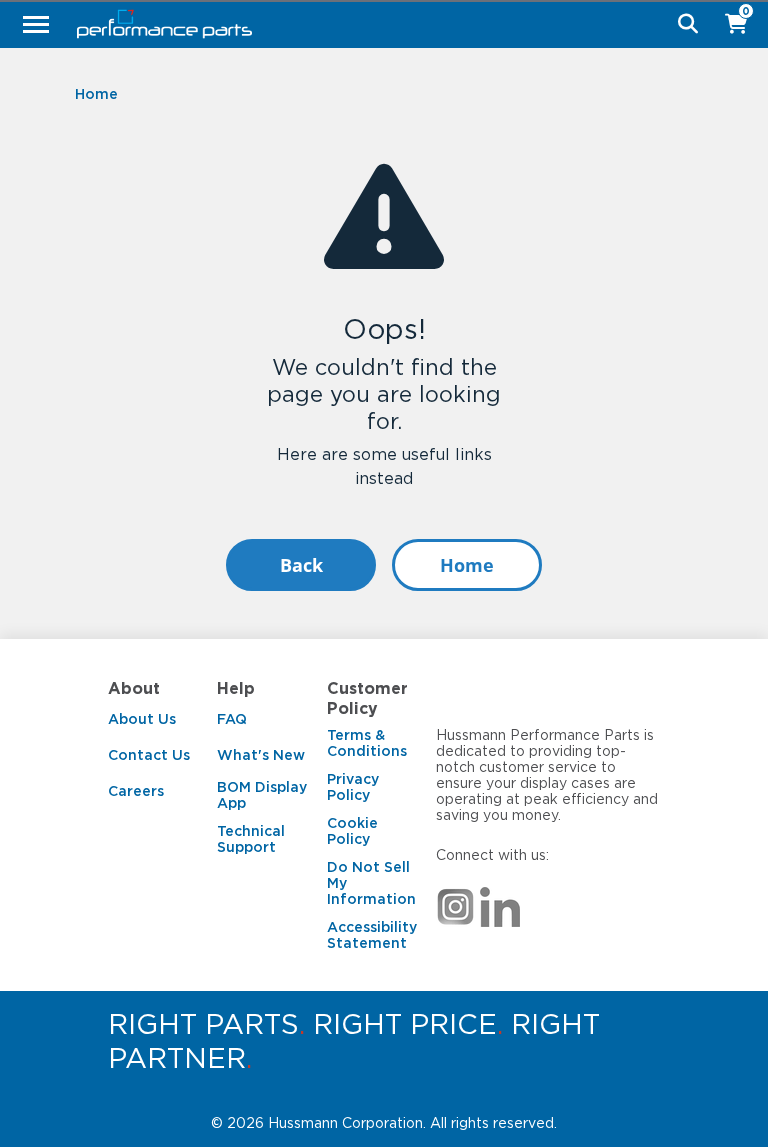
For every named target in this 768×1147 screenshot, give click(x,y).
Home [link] (96, 94)
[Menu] (36, 24)
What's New (261, 755)
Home (467, 565)
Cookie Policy (352, 831)
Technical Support (251, 839)
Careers (136, 791)
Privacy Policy (353, 787)
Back (301, 565)
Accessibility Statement (372, 935)
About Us (142, 719)
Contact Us (149, 755)
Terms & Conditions (367, 743)
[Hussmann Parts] (376, 24)
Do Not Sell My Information (371, 883)
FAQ (232, 719)
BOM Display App (262, 795)
